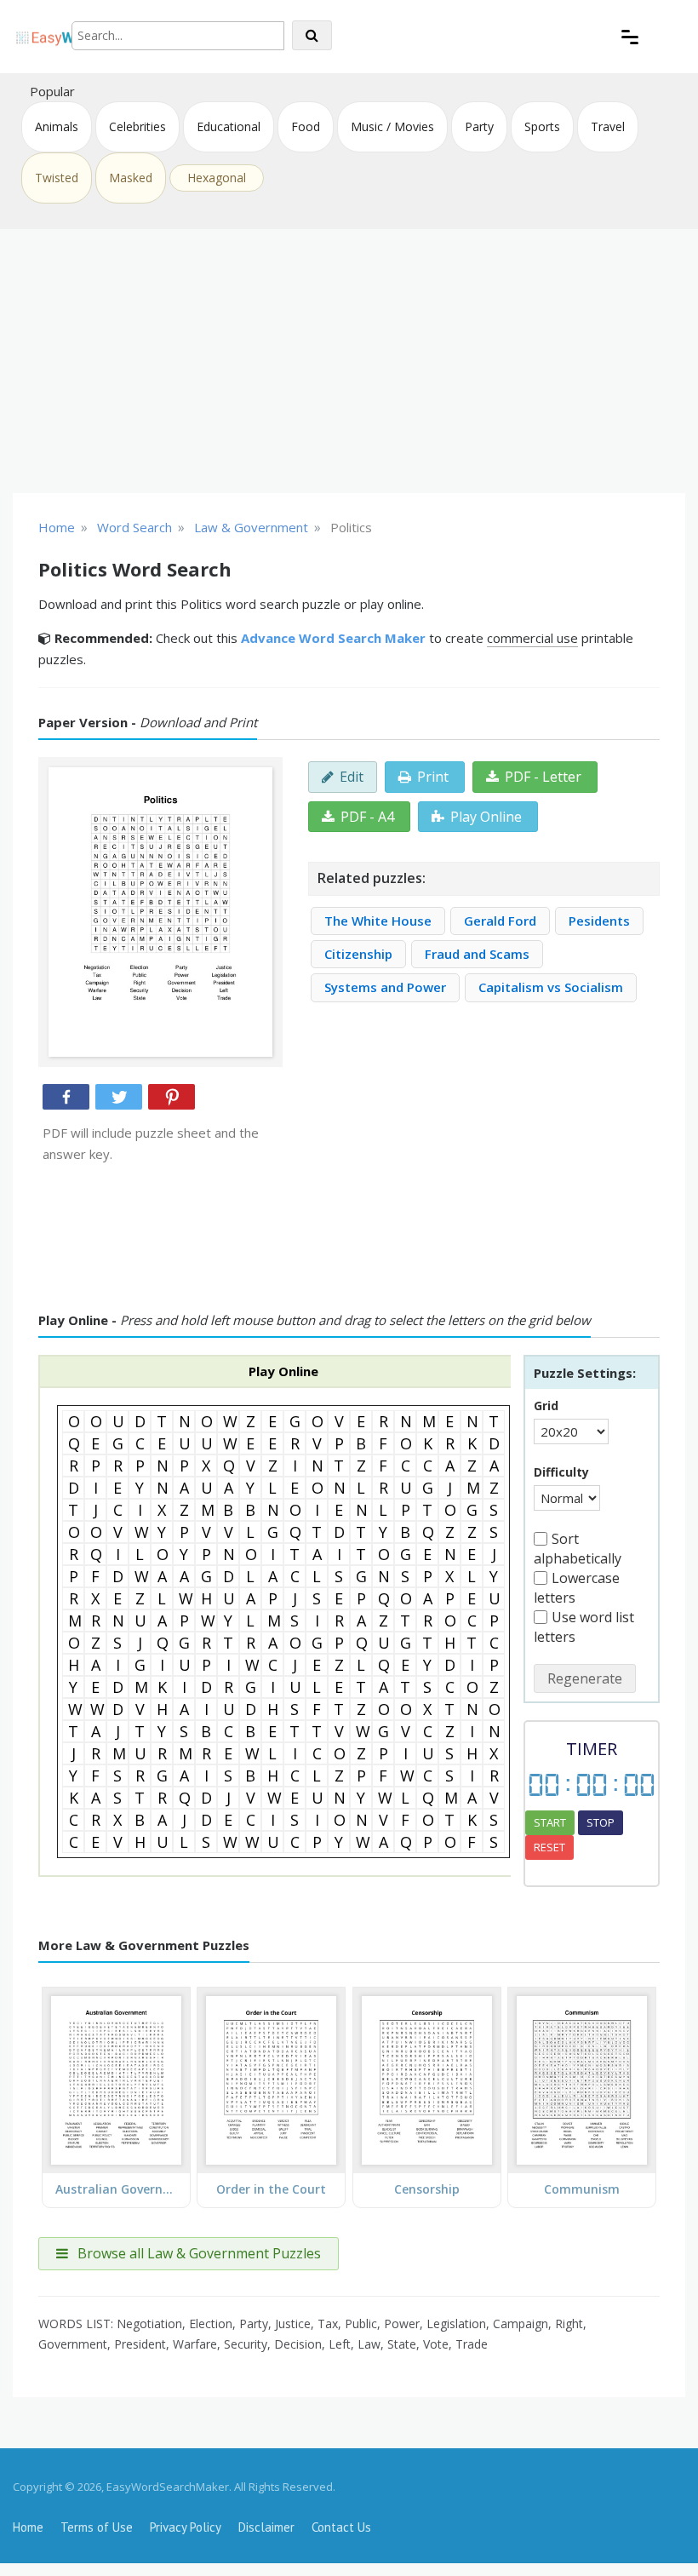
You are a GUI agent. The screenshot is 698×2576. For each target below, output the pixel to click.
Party (479, 126)
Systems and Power (385, 987)
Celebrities (137, 126)
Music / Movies (392, 126)
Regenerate (585, 1678)
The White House (378, 921)
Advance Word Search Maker (333, 638)
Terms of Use (97, 2527)
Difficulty (561, 1472)
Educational (229, 126)
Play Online (486, 817)
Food (306, 126)
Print (433, 777)
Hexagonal (217, 178)
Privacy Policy (186, 2527)
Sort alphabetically (578, 1549)
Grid (546, 1406)
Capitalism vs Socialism (551, 987)
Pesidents (599, 921)
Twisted (57, 178)
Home (28, 2527)
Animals (57, 126)
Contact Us (341, 2527)
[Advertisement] (349, 361)
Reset (549, 1847)
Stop (601, 1822)
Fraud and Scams (477, 954)
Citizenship (358, 954)
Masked (131, 178)
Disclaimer (266, 2527)
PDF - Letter (543, 777)
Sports (542, 126)
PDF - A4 (367, 817)
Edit (352, 777)
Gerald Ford (500, 921)
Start (550, 1822)
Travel (608, 126)
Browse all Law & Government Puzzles (197, 2253)
